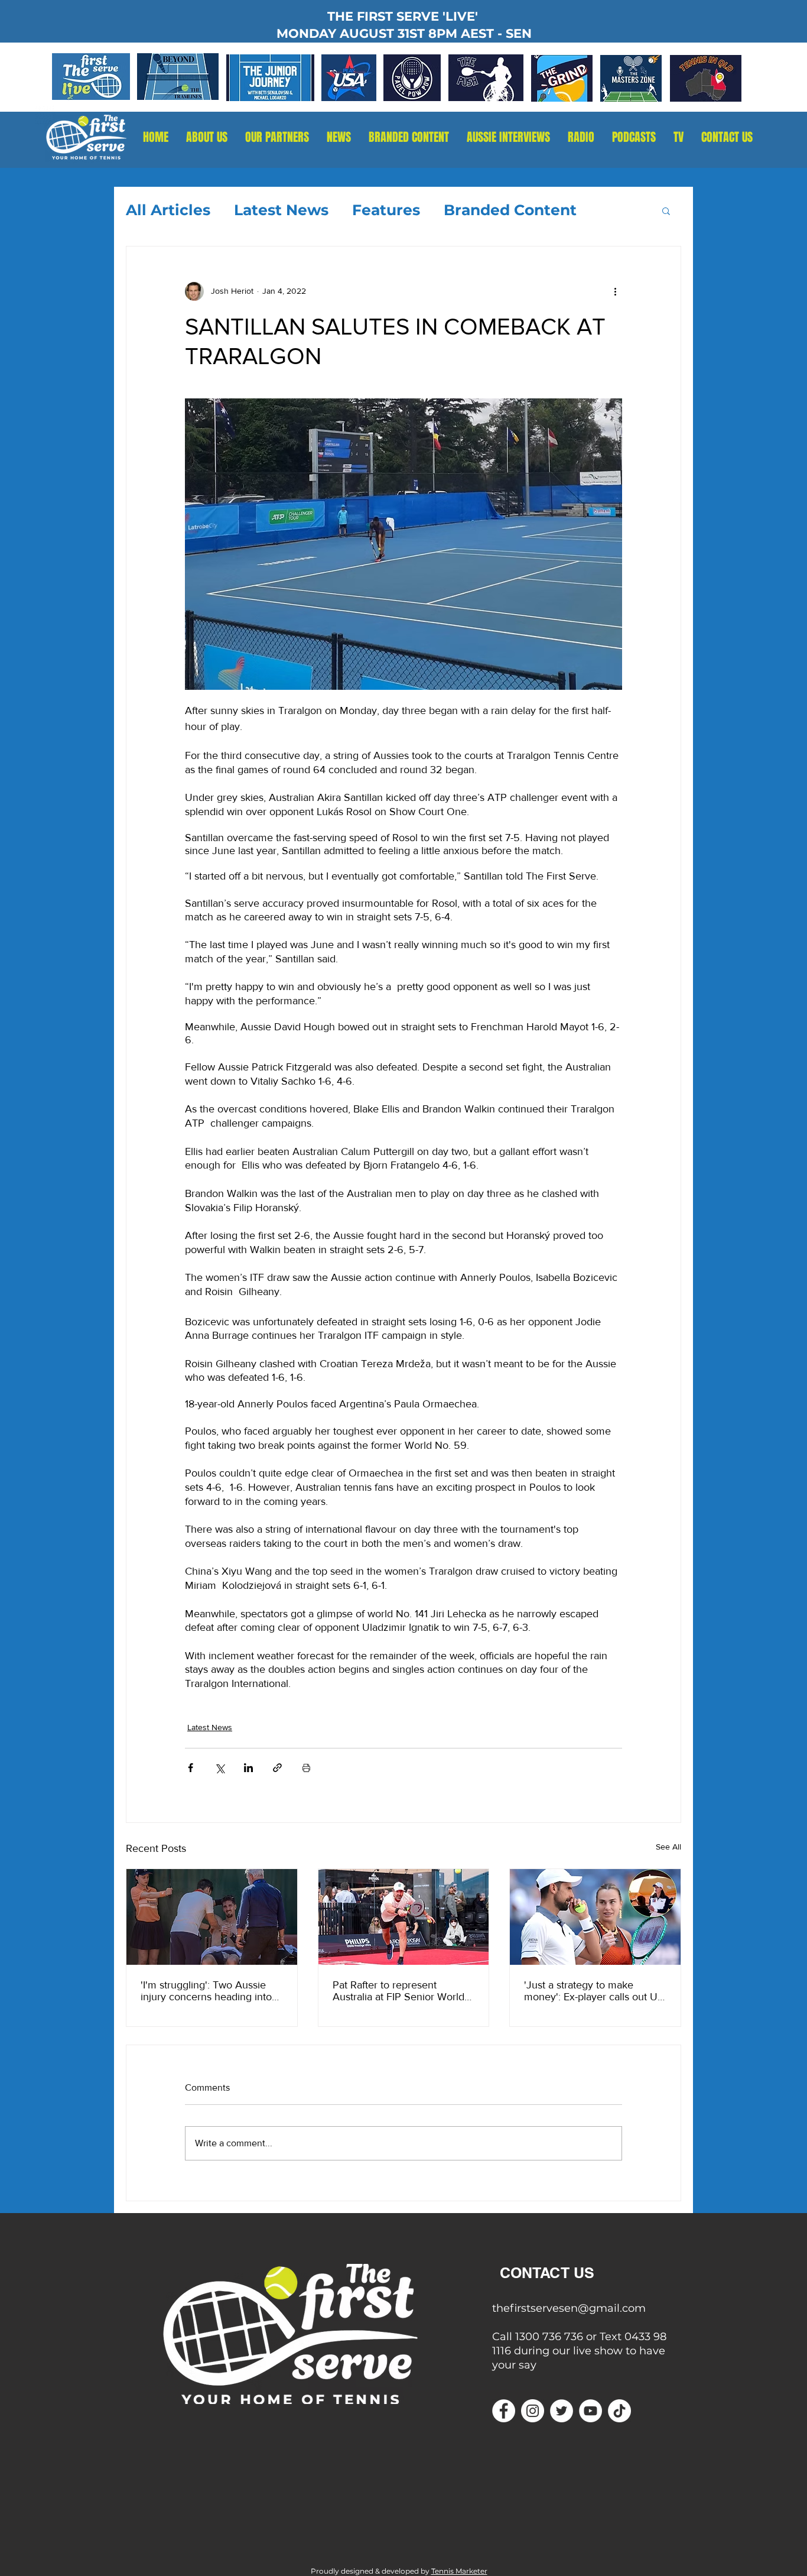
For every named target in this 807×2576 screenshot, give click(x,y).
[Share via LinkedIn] (248, 1768)
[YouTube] (590, 2411)
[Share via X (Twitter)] (219, 1768)
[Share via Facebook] (191, 1768)
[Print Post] (306, 1768)
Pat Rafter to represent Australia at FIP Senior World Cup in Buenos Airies (398, 1991)
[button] (581, 137)
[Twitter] (562, 2411)
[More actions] (615, 291)
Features (386, 210)
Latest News (281, 210)
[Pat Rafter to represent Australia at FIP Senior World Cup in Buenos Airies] (404, 1917)
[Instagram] (533, 2411)
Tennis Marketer (459, 2571)
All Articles (168, 210)
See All (668, 1847)
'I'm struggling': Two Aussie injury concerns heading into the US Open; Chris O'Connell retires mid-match (210, 1991)
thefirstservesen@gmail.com (569, 2308)
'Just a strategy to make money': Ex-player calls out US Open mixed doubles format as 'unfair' (594, 1991)
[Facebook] (504, 2411)
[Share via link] (277, 1768)
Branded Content (510, 210)
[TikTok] (619, 2411)
